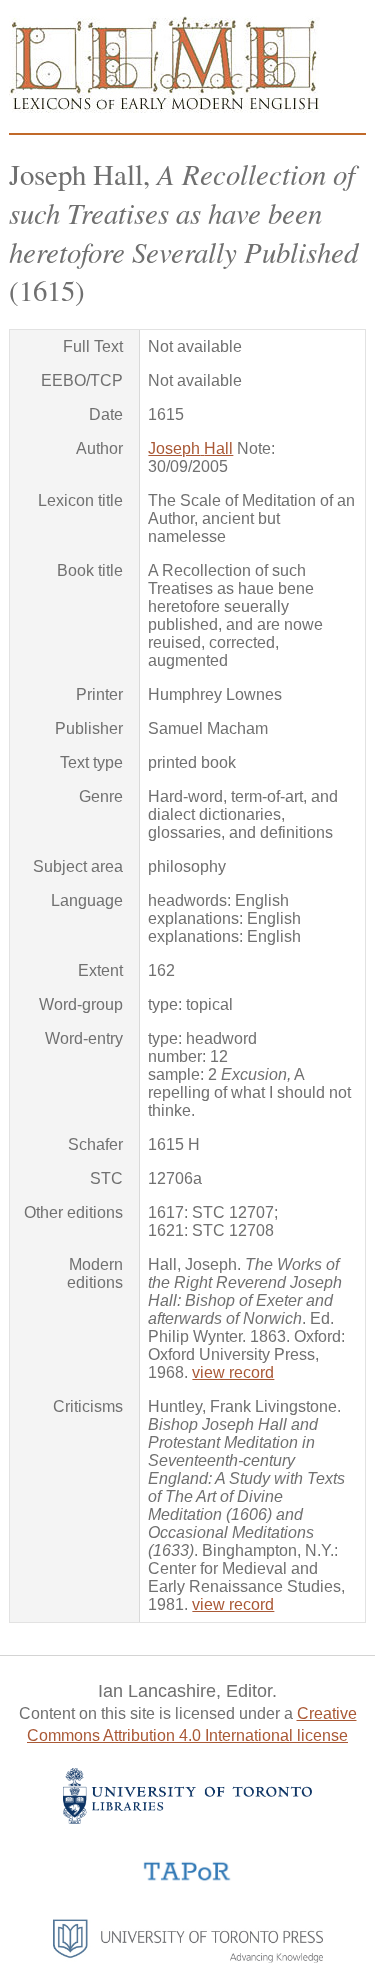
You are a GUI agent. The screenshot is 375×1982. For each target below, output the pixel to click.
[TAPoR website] (187, 1878)
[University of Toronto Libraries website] (187, 1818)
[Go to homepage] (164, 107)
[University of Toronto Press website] (188, 1957)
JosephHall (190, 448)
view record (233, 1372)
